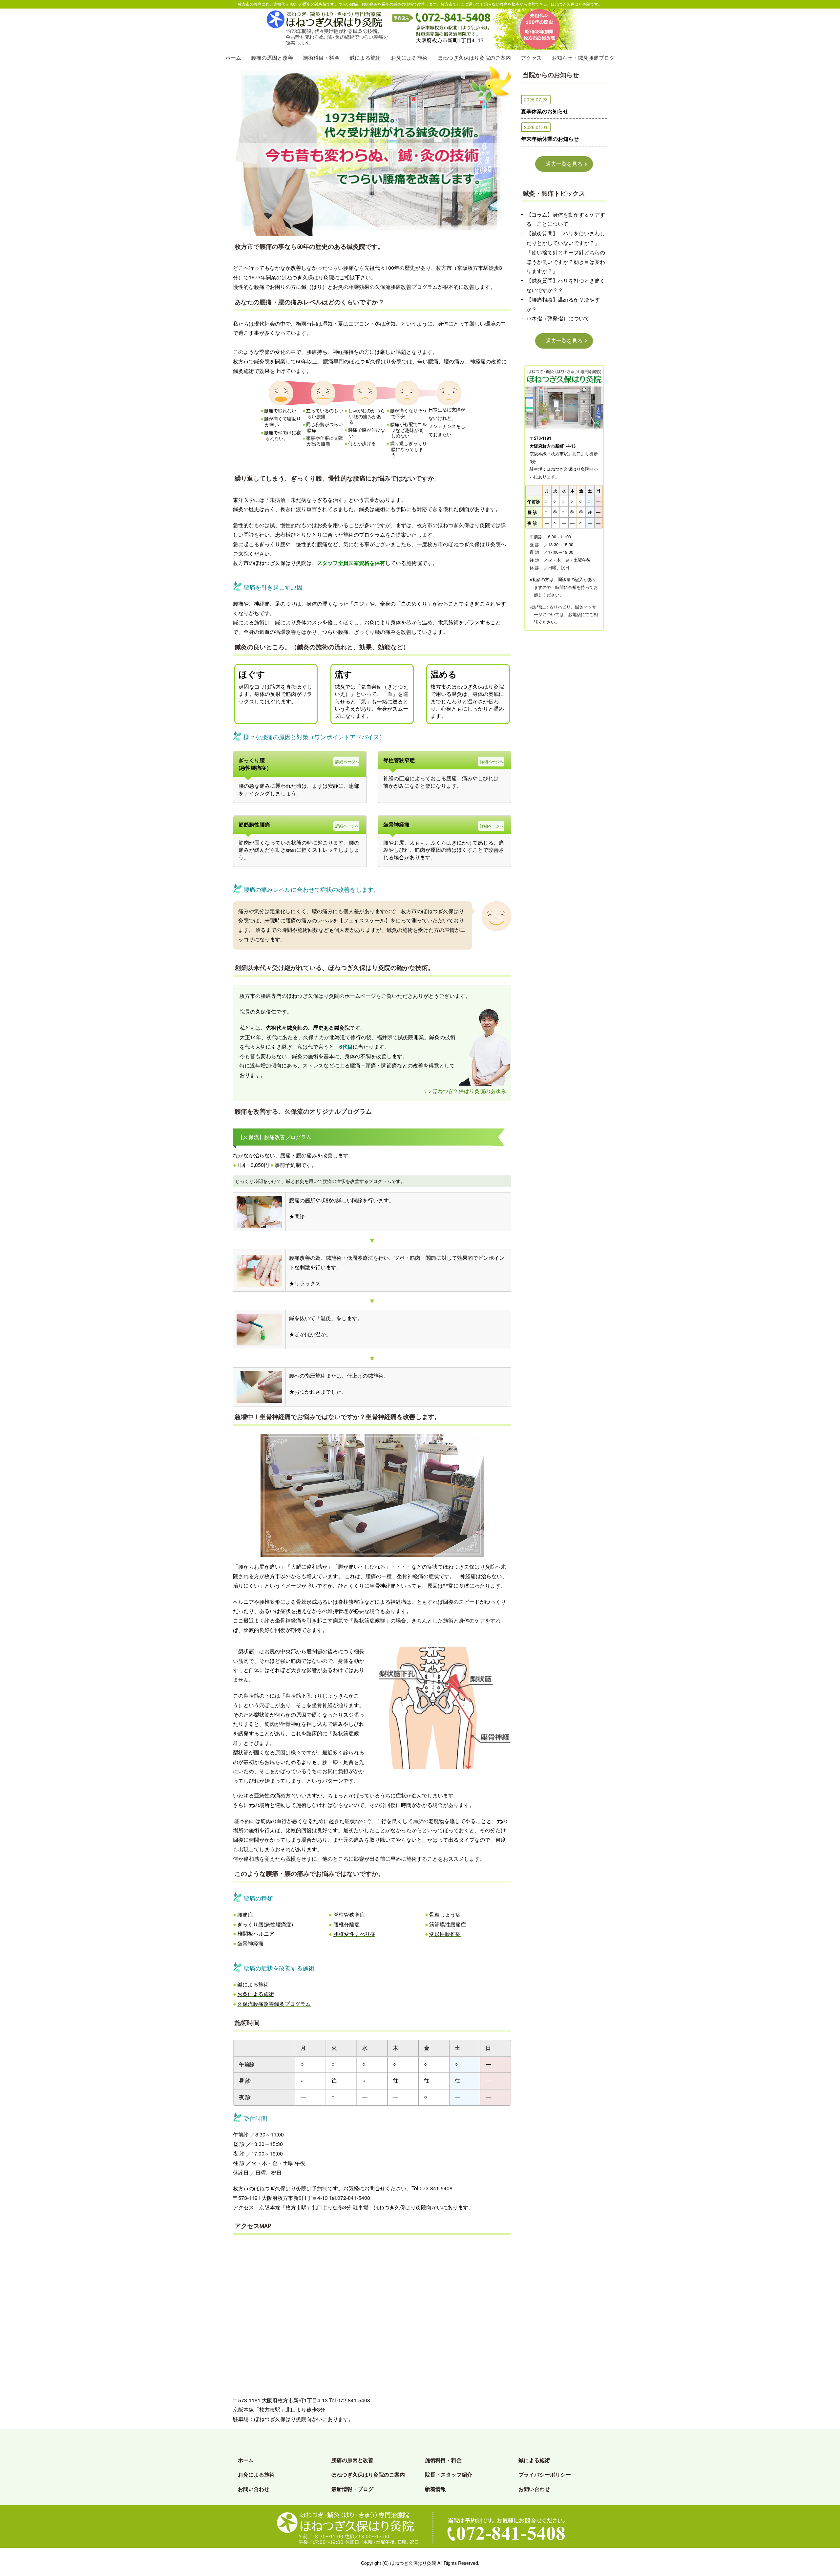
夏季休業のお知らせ (545, 111)
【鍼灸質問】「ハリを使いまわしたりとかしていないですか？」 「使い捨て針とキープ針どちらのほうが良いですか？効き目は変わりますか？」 (566, 252)
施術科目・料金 (321, 58)
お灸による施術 (409, 58)
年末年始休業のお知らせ (550, 139)
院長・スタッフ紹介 (449, 2474)
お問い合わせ (254, 2489)
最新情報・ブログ (352, 2489)
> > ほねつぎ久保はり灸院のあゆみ (465, 1091)
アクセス (531, 58)
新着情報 (435, 2489)
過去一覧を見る (564, 164)
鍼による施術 (365, 58)
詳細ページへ (347, 761)
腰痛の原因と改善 (272, 58)
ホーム (233, 58)
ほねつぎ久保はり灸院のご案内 (474, 58)
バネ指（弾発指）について (558, 318)
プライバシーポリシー (545, 2474)
